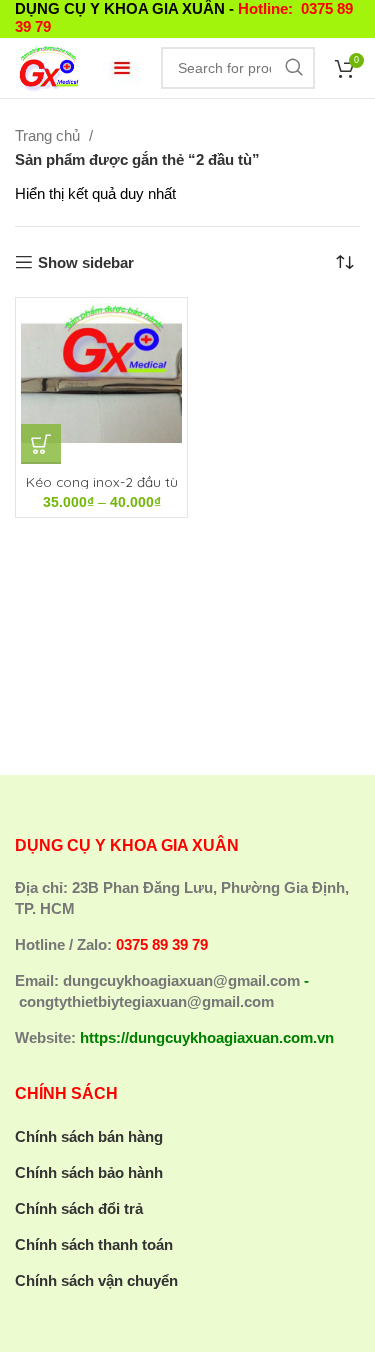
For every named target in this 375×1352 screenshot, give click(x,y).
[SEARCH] (294, 68)
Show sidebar (86, 262)
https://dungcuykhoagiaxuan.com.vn (207, 1037)
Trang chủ (49, 135)
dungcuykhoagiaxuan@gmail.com (181, 980)
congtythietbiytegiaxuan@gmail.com (146, 1001)
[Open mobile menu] (122, 68)
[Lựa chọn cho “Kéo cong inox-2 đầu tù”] (41, 444)
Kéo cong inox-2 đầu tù (102, 481)
